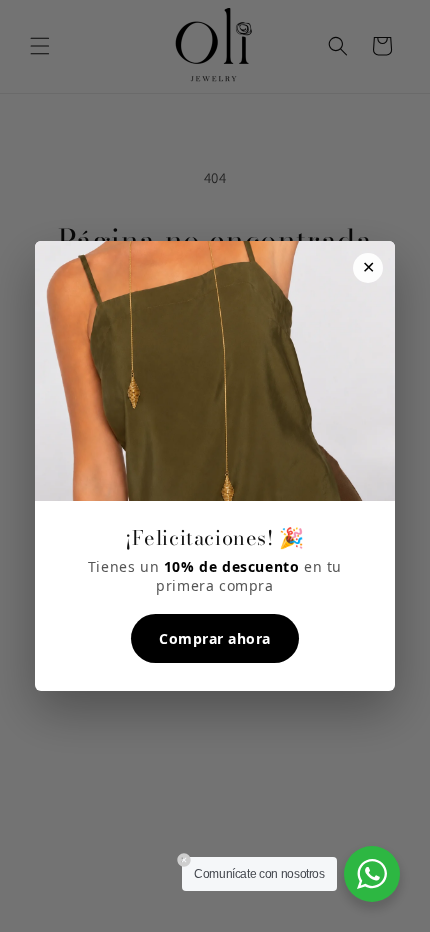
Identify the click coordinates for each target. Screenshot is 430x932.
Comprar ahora (215, 638)
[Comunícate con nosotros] (372, 874)
